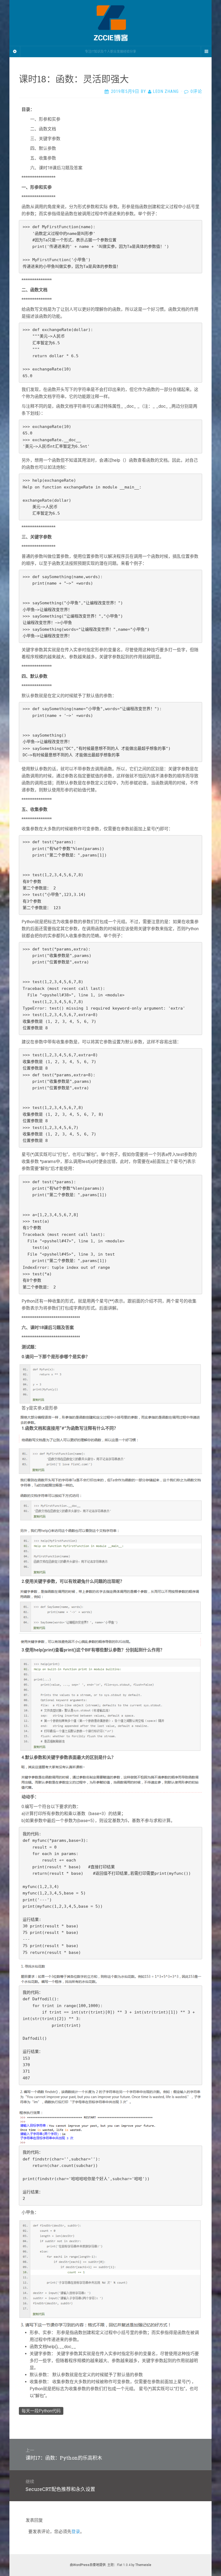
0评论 (196, 91)
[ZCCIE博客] (110, 23)
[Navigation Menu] (206, 52)
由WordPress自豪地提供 (88, 2565)
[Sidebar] (15, 52)
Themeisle (143, 2565)
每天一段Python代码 (41, 2411)
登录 (76, 2532)
